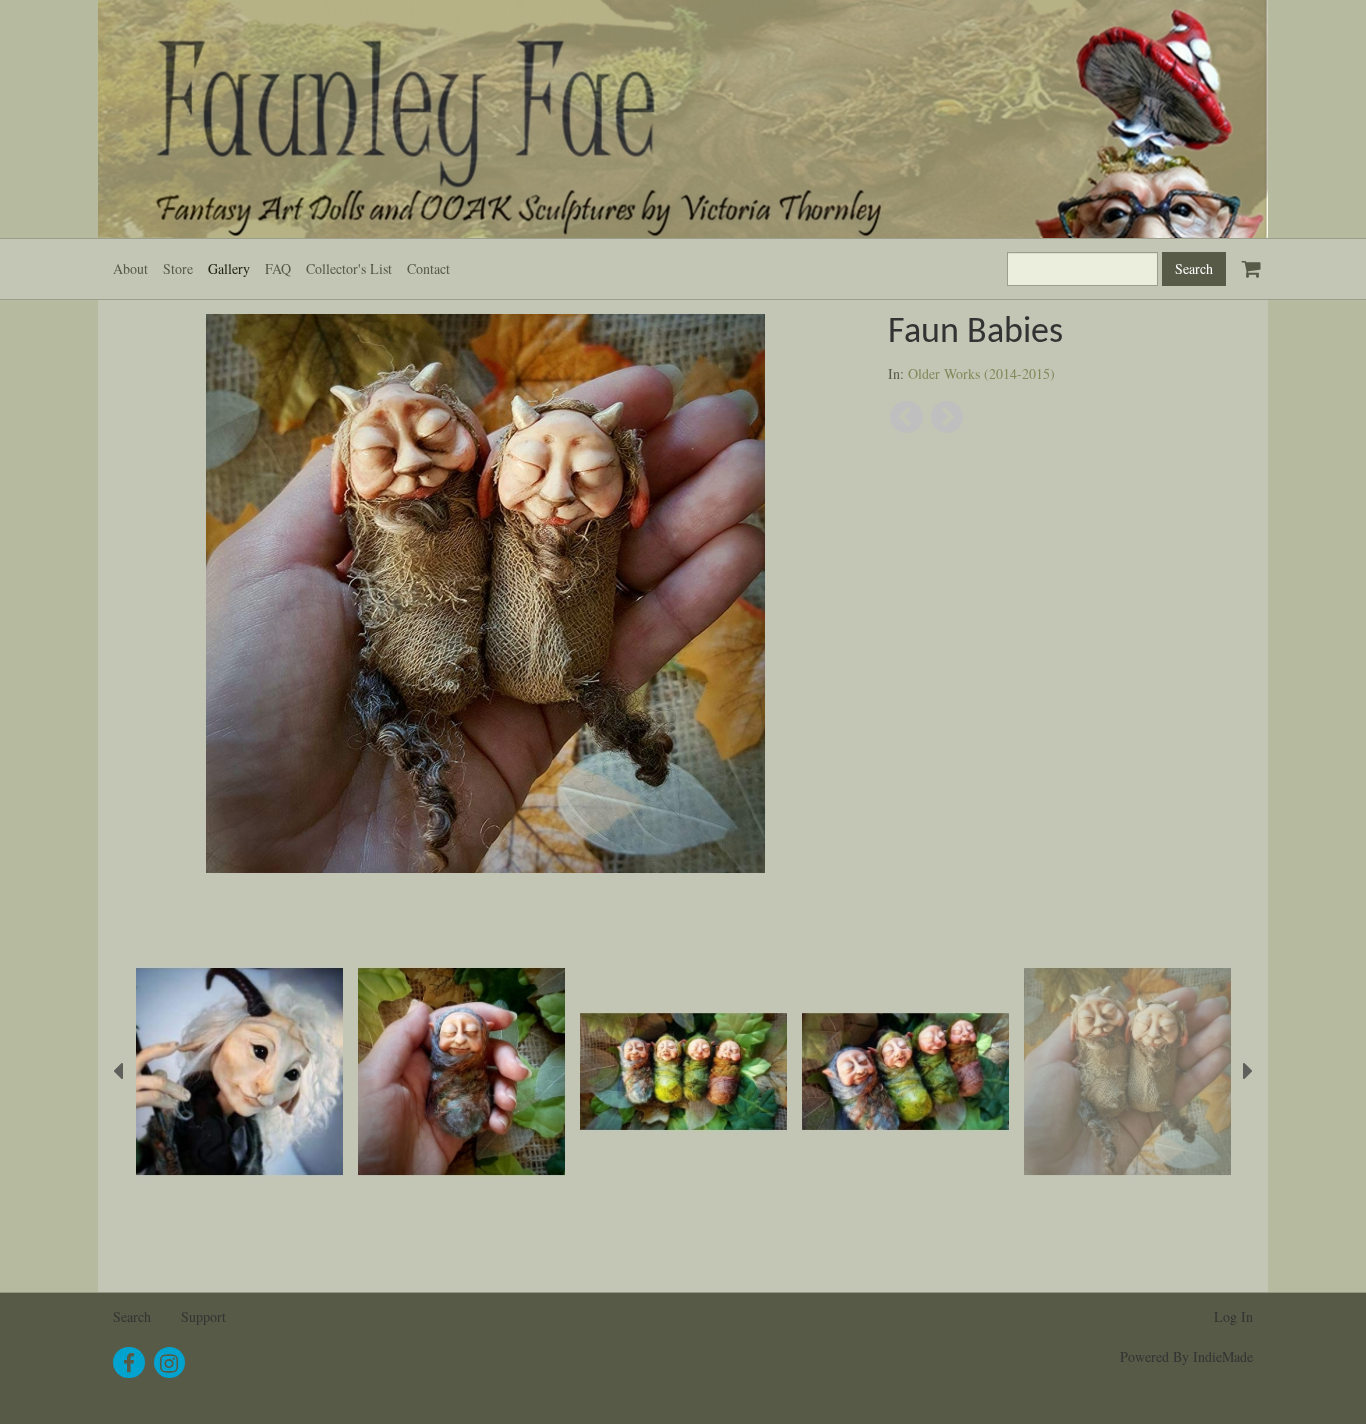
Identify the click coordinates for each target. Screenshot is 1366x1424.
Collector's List (349, 268)
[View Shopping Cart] (1247, 260)
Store (178, 268)
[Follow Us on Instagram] (170, 1363)
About (130, 268)
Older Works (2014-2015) (981, 373)
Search (132, 1316)
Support (203, 1316)
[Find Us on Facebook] (129, 1363)
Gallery (229, 268)
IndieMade (1223, 1356)
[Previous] (906, 417)
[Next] (947, 417)
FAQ (278, 268)
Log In (1233, 1316)
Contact (428, 268)
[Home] (683, 119)
